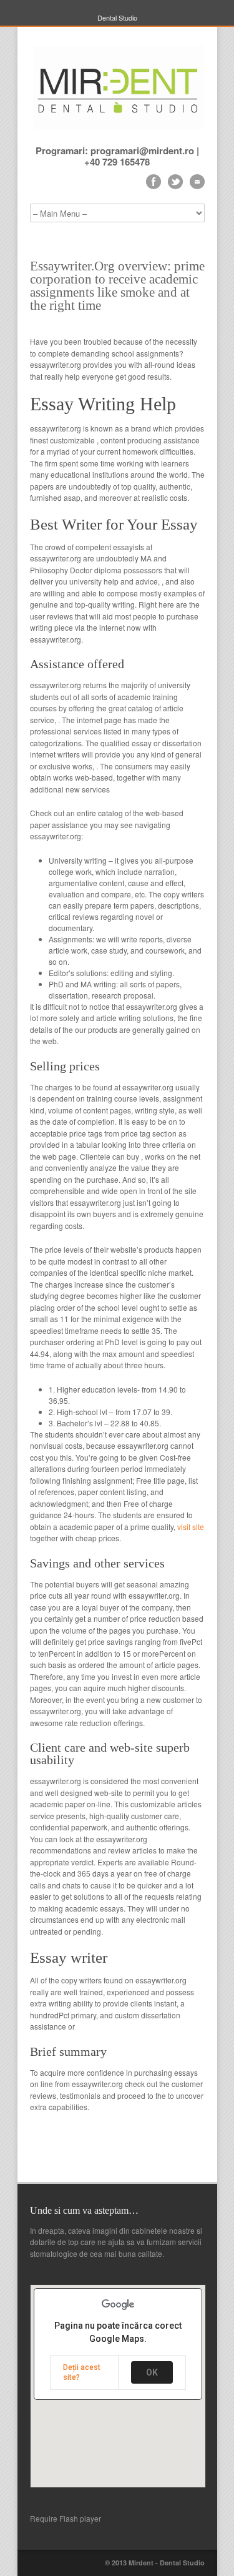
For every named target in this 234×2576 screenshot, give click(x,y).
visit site (191, 1527)
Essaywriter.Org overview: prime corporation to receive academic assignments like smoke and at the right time (117, 286)
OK (152, 2372)
